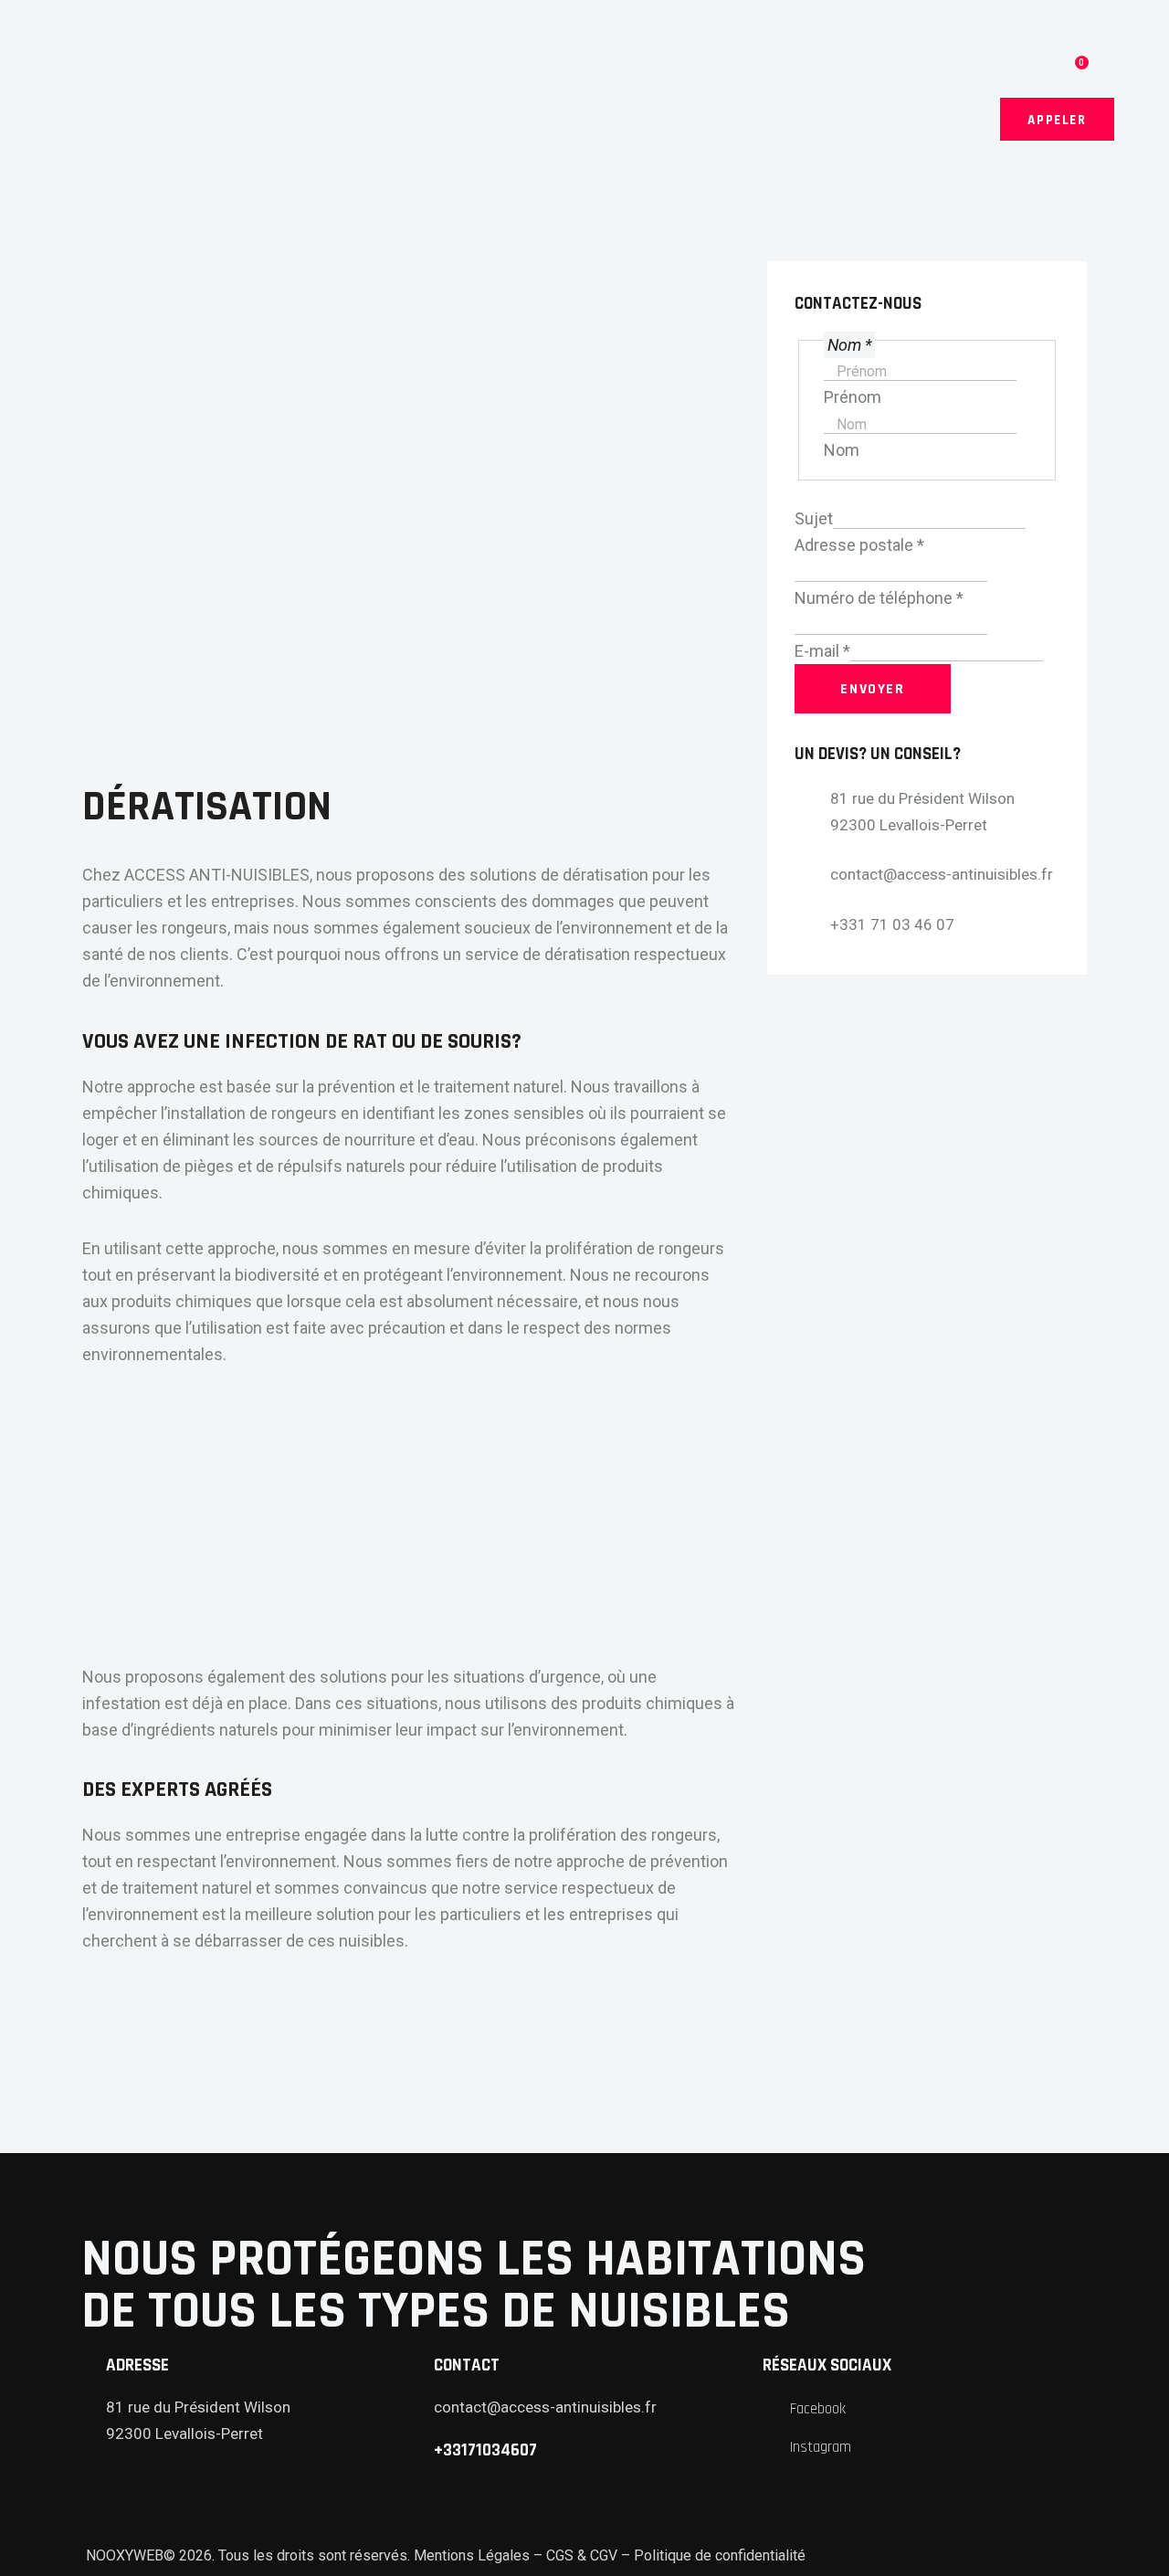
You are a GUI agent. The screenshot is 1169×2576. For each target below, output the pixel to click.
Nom (842, 450)
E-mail (822, 651)
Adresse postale (859, 545)
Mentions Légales (472, 2555)
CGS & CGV (582, 2555)
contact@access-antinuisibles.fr (942, 874)
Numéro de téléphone (879, 598)
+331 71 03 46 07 (892, 924)
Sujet (814, 518)
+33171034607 (485, 2450)
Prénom (853, 397)
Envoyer (872, 689)
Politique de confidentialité (720, 2555)
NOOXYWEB (123, 2555)
